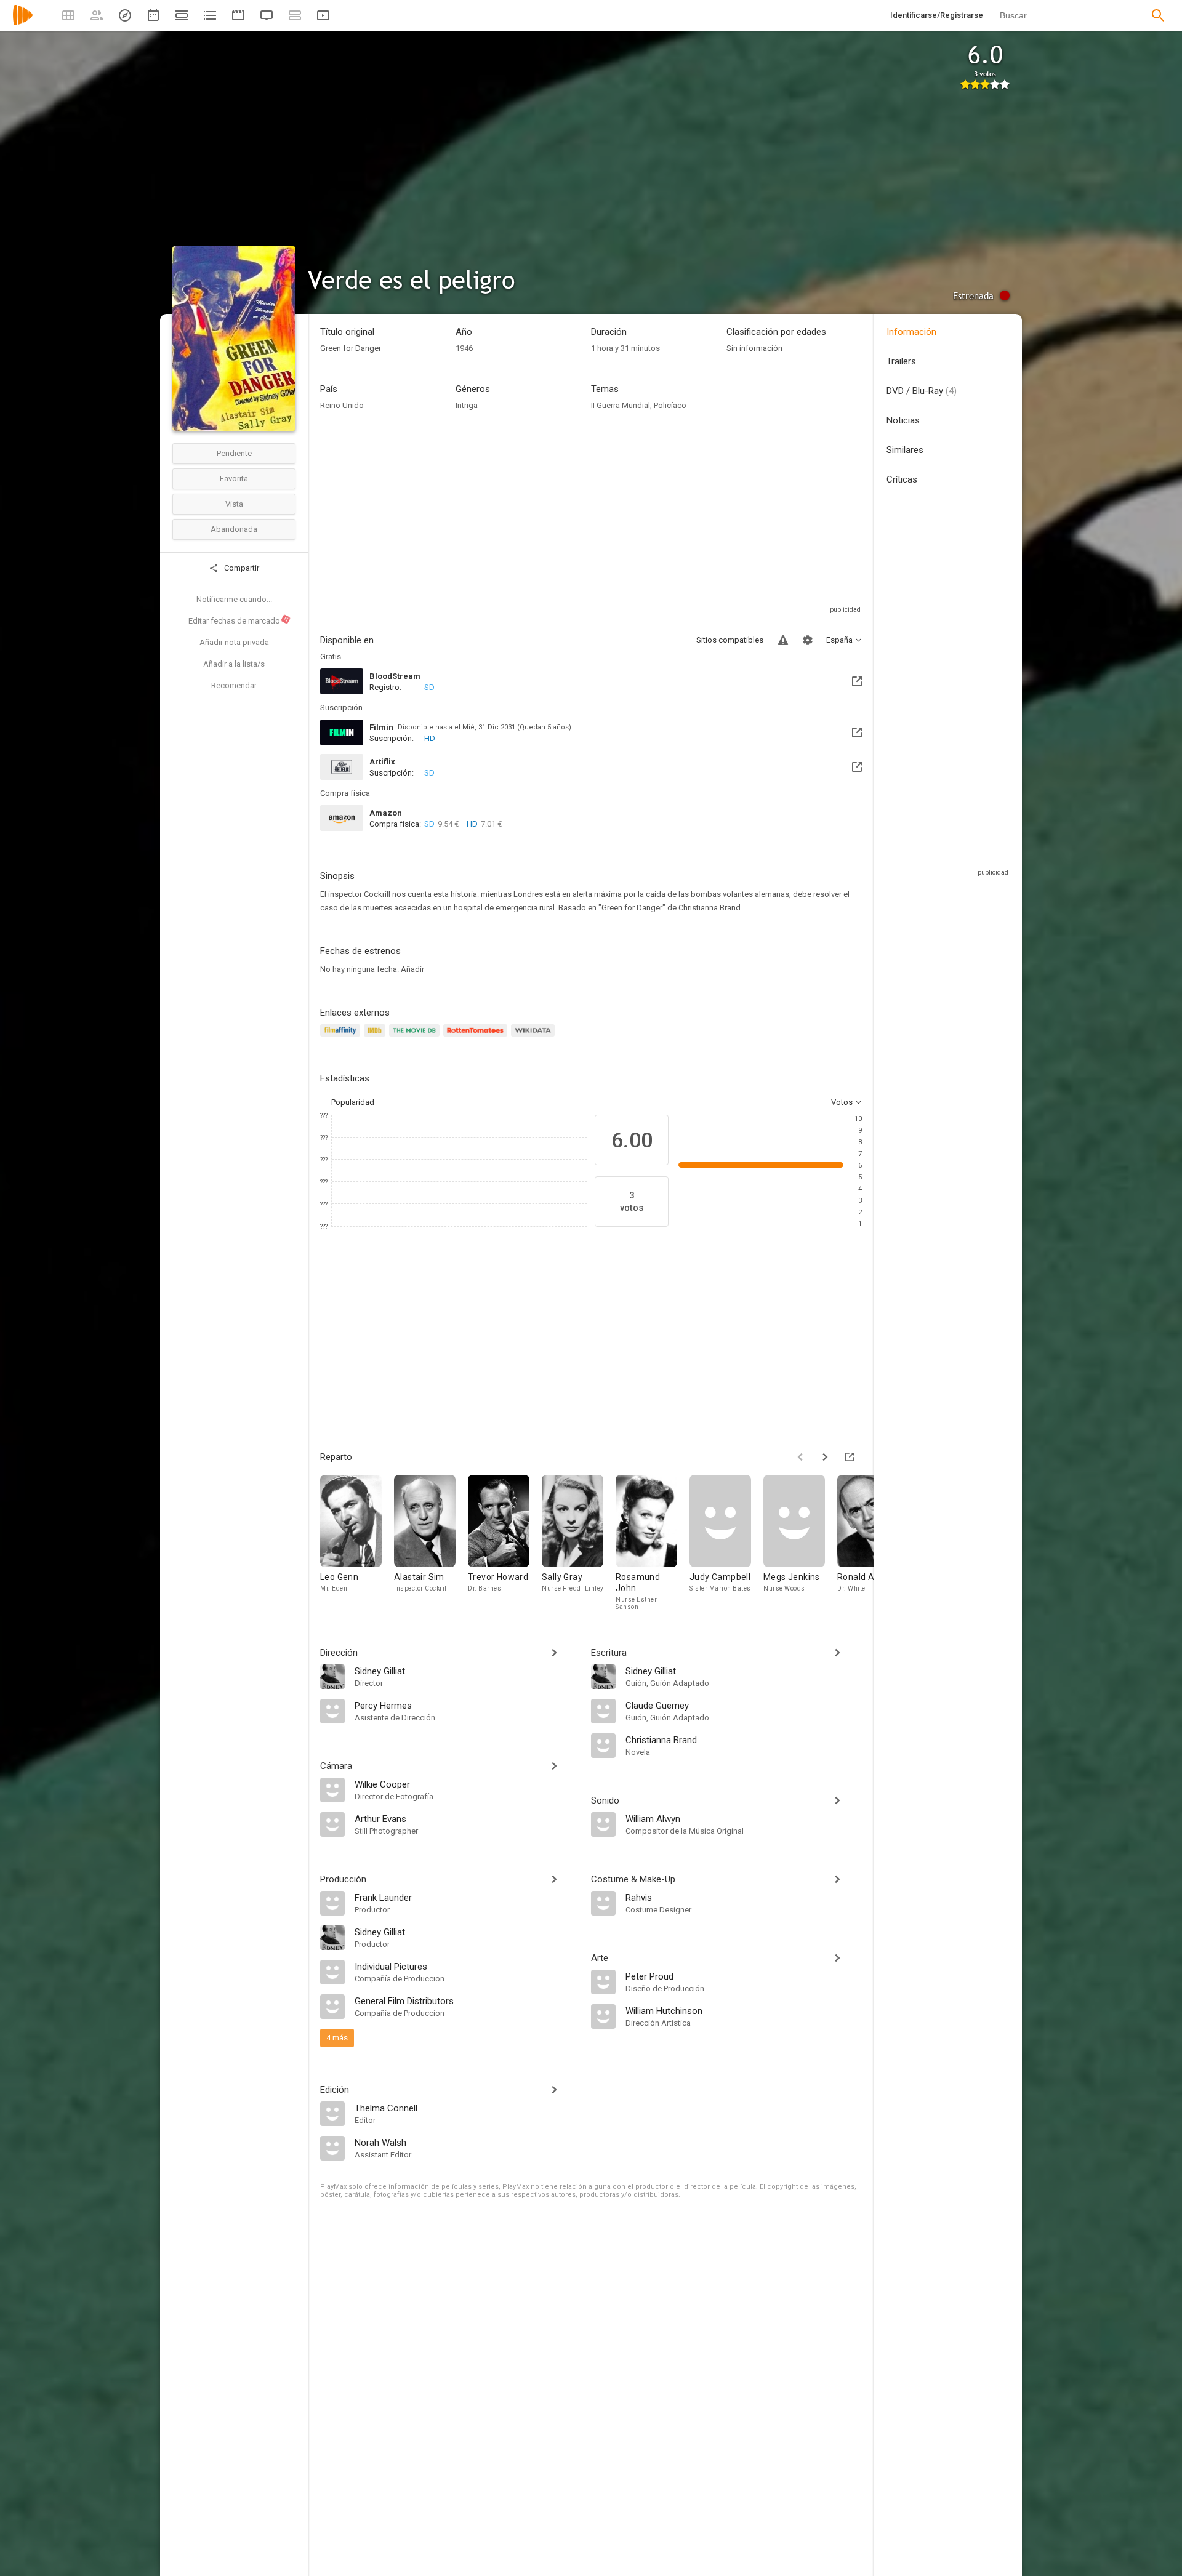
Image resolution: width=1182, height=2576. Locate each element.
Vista (234, 504)
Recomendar (234, 685)
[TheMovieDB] (416, 1037)
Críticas (902, 479)
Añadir (412, 969)
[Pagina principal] (23, 23)
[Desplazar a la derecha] (825, 1457)
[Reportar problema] (783, 640)
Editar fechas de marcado (239, 620)
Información (911, 332)
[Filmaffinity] (342, 1037)
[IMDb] (376, 1037)
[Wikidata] (534, 1037)
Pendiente (234, 453)
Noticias (903, 420)
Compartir (241, 568)
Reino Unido (342, 405)
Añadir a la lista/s (234, 664)
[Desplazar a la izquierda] (800, 1457)
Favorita (234, 479)
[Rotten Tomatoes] (477, 1037)
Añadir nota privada (234, 642)
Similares (905, 450)
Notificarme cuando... (234, 599)
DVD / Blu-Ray (922, 391)
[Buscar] (1158, 15)
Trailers (901, 361)
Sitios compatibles (730, 640)
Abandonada (234, 529)
